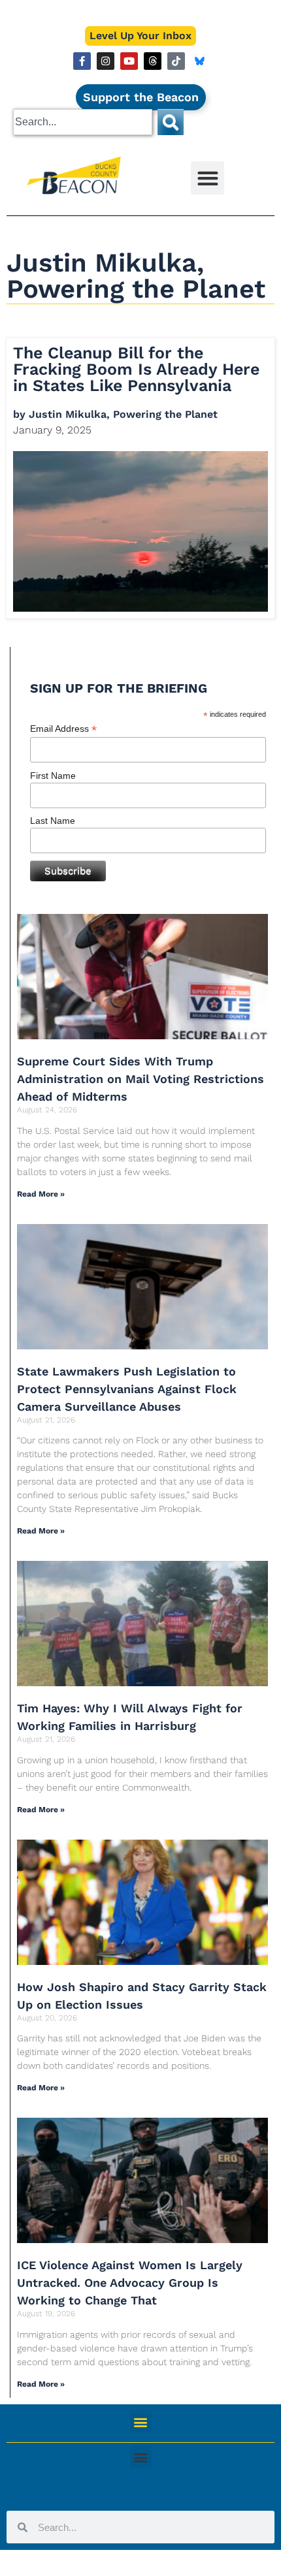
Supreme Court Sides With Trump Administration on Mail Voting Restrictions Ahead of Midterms (140, 1079)
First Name (53, 776)
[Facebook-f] (82, 61)
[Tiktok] (176, 61)
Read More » (41, 1194)
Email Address (63, 729)
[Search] (171, 122)
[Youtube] (129, 61)
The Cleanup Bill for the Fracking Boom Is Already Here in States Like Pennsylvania (136, 369)
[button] (207, 178)
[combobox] (83, 122)
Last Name (53, 821)
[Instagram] (106, 61)
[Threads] (153, 61)
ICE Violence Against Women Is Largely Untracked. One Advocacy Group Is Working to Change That (130, 2283)
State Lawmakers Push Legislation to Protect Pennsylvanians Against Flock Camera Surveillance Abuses (127, 1389)
